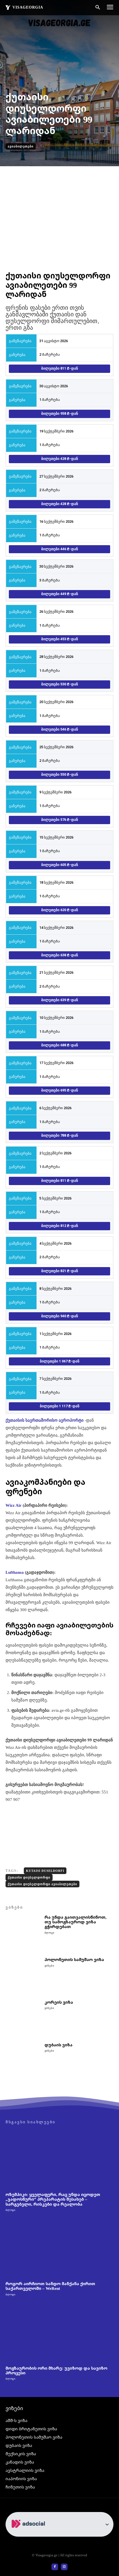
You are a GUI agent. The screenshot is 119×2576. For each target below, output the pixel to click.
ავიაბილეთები (21, 146)
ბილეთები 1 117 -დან (60, 1406)
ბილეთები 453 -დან (60, 639)
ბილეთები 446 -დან (60, 549)
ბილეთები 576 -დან (60, 820)
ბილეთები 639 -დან (60, 1000)
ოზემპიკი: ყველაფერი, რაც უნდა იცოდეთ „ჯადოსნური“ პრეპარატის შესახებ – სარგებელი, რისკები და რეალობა (53, 2199)
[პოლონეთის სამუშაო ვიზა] (23, 1975)
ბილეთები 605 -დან (60, 865)
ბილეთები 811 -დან (60, 368)
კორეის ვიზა (59, 2002)
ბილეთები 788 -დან (60, 1135)
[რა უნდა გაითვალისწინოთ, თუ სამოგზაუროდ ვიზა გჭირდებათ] (23, 1933)
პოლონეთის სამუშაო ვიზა (74, 1959)
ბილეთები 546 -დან (60, 729)
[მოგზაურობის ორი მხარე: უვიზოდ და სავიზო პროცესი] (59, 2333)
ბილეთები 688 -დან (60, 1045)
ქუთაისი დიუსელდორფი (29, 1877)
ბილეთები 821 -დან (60, 1271)
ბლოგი (50, 1933)
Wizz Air (14, 1505)
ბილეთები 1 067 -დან (60, 1361)
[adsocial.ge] (29, 2533)
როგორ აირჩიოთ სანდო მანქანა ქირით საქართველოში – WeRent (50, 2286)
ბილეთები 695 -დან (60, 1090)
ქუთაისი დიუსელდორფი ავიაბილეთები (42, 1884)
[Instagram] (64, 2567)
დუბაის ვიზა (59, 2045)
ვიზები (49, 1966)
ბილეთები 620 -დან (60, 910)
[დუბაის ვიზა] (23, 2060)
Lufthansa (15, 1572)
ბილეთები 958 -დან (60, 413)
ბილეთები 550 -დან (60, 774)
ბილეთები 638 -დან (60, 955)
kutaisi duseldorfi (45, 1871)
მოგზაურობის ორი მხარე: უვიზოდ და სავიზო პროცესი (56, 2370)
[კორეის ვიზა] (23, 2018)
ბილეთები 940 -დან (60, 1316)
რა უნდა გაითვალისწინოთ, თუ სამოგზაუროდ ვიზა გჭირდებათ (76, 1922)
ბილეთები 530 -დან (60, 684)
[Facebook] (55, 2567)
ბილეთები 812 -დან (60, 1226)
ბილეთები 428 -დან (60, 459)
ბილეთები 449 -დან (60, 594)
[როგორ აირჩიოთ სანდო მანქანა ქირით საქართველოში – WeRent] (59, 2248)
